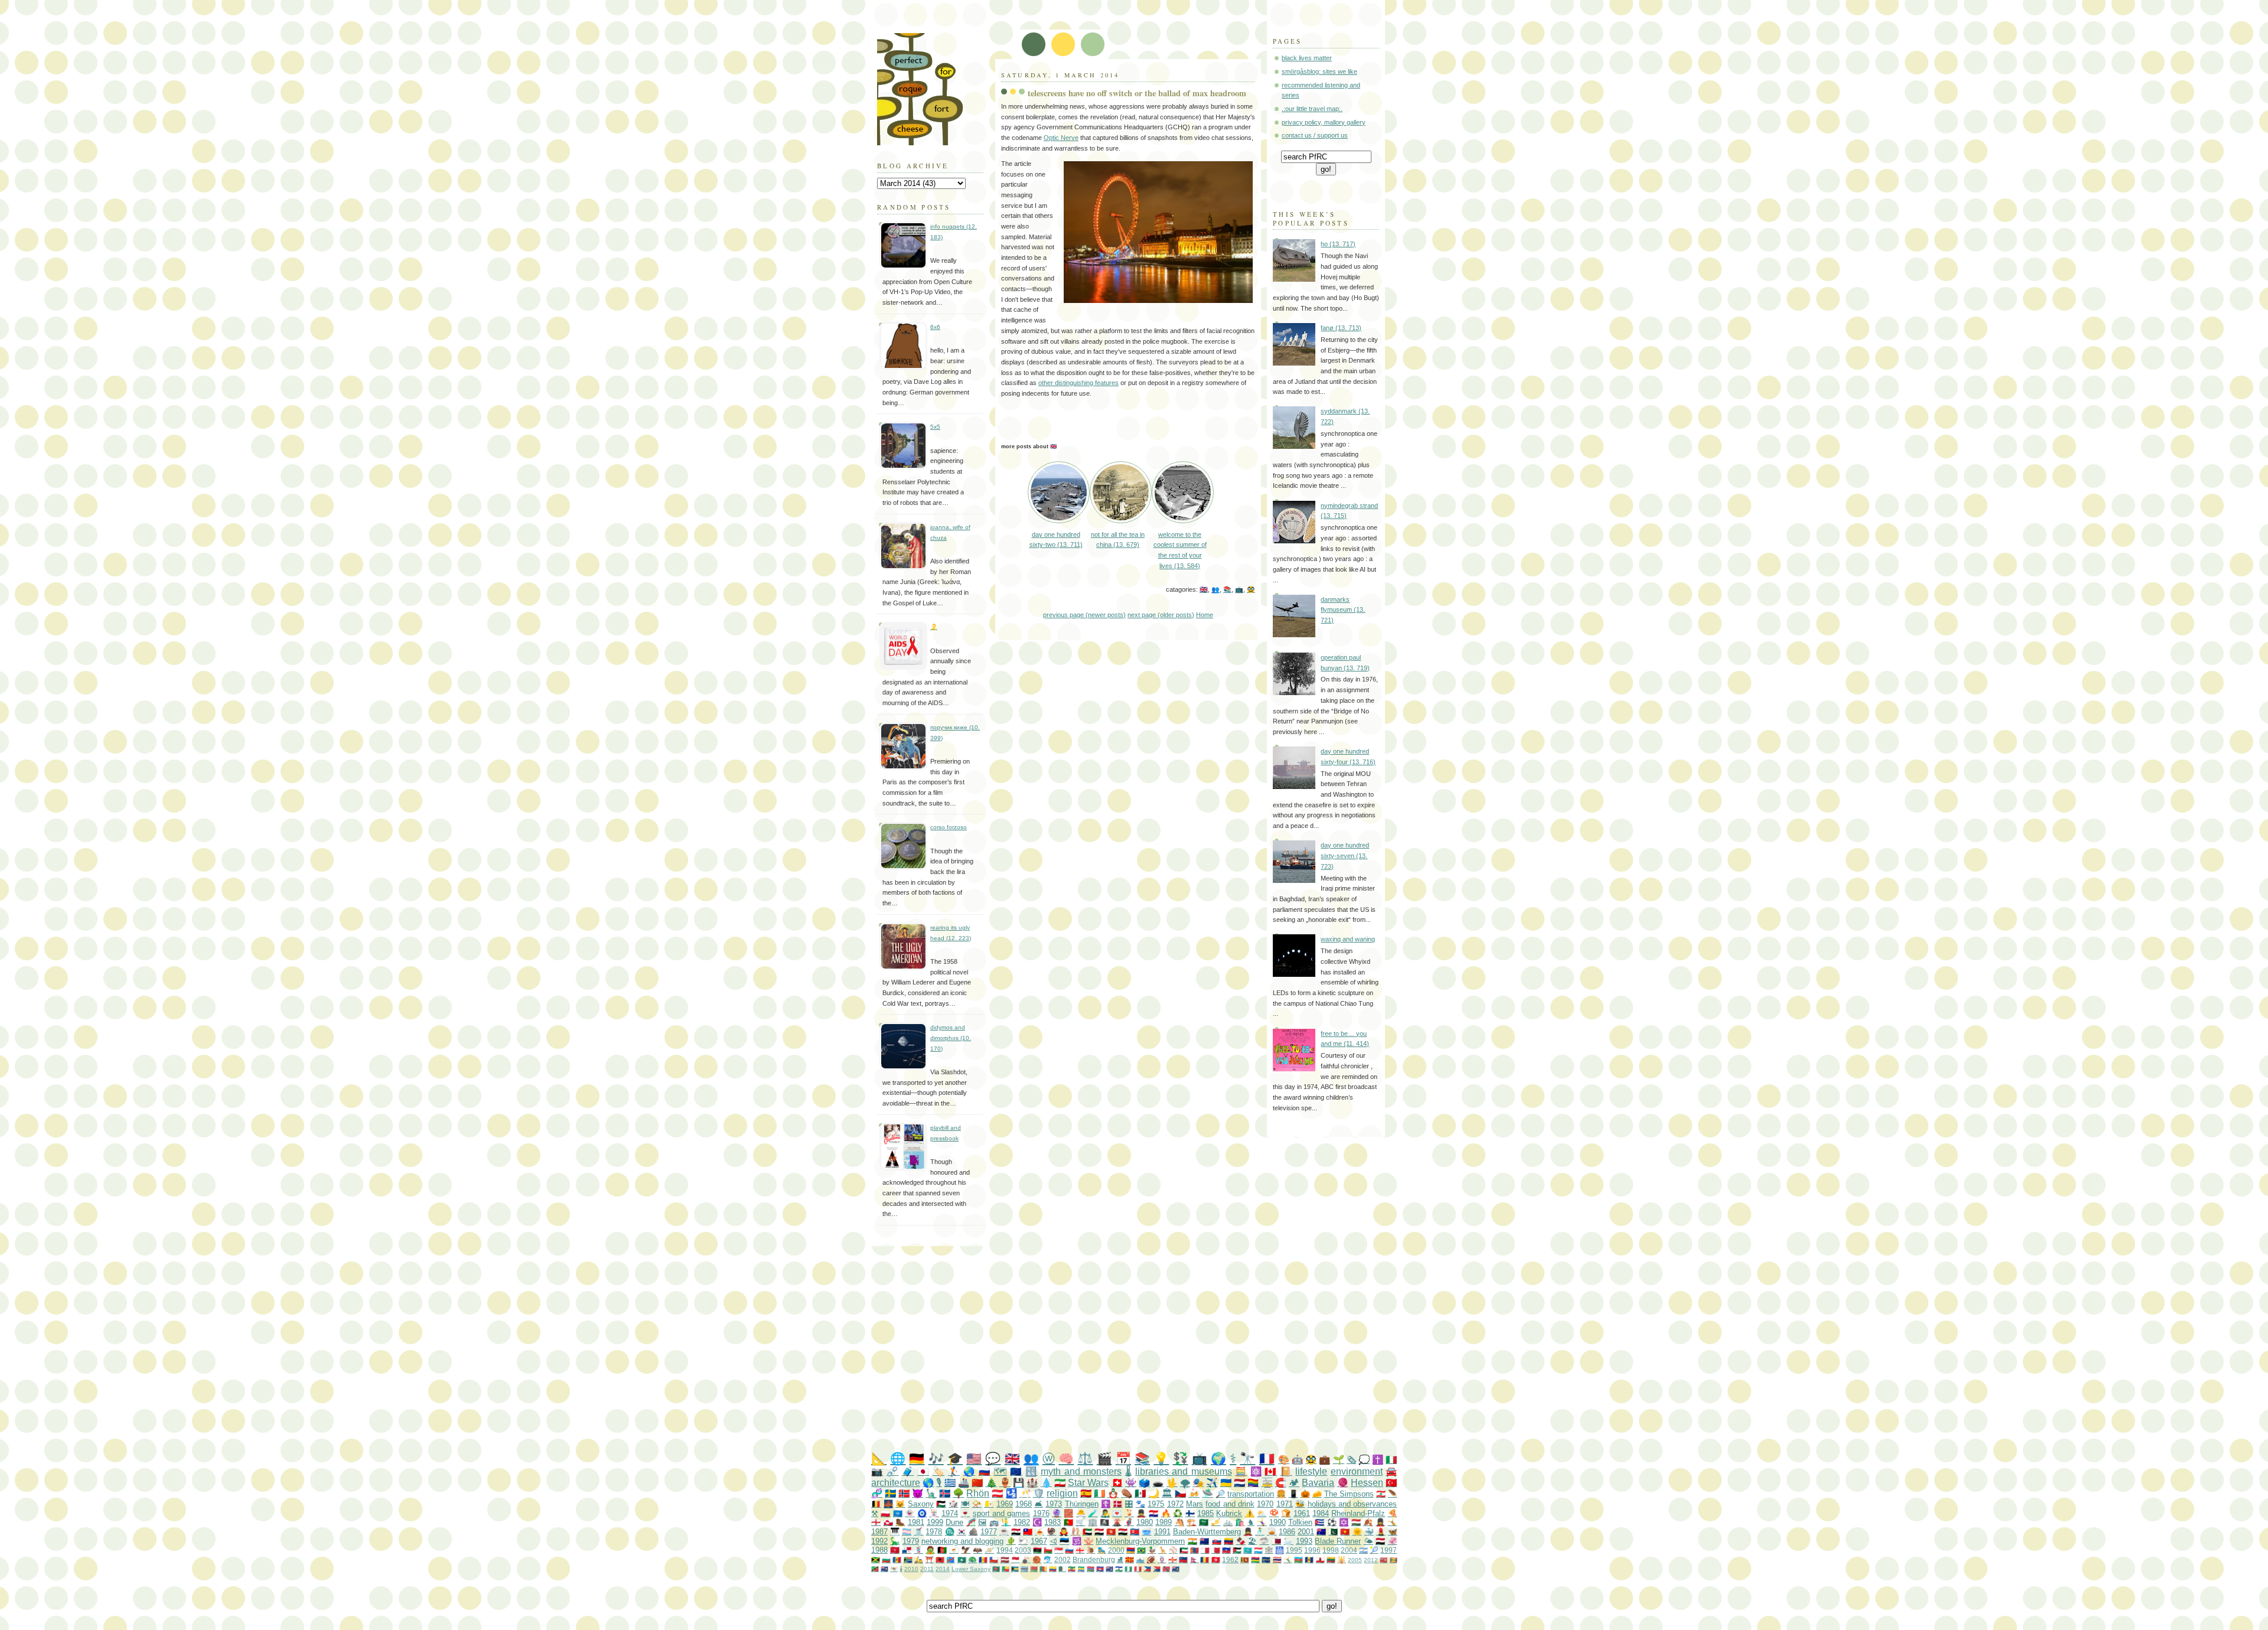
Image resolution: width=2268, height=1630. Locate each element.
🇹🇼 (1028, 1532)
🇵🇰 (1333, 1532)
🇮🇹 (1391, 1460)
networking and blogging (962, 1541)
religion (1062, 1493)
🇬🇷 (950, 1483)
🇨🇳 (977, 1483)
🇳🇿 (1204, 1541)
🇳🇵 (1194, 1559)
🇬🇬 (1173, 1559)
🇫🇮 (1190, 1513)
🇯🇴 (1237, 1550)
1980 (1145, 1522)
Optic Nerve (1061, 138)
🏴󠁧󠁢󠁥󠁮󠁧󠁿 (876, 1522)
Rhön (978, 1493)
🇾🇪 (1380, 1541)
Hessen (1367, 1483)
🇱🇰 (1245, 1559)
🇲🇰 (1130, 1559)
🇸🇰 (1217, 1541)
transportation (1251, 1494)
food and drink (1230, 1504)
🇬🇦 (1081, 1569)
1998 (1331, 1550)
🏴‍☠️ (1104, 1522)
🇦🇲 (1131, 1550)
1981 (916, 1522)
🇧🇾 (1034, 1569)
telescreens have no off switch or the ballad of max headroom (1137, 93)
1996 (1312, 1550)
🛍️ (1240, 1522)
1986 (1287, 1532)
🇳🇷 (1266, 1559)
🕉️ (1077, 1541)
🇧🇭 (1216, 1550)
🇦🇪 (1087, 1532)
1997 (1389, 1550)
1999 (935, 1522)
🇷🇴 (1205, 1559)
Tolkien (1300, 1522)
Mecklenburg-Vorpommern (1140, 1541)
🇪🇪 (1064, 1541)
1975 (1156, 1504)
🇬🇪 (1080, 1550)
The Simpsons (1349, 1494)
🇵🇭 (1147, 1569)
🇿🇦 (908, 1559)
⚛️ (1256, 1471)
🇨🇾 (954, 1550)
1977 (989, 1532)
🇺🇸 (974, 1458)
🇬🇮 (1320, 1559)
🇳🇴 (904, 1493)
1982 (1022, 1522)
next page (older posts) (1161, 615)
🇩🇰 (1117, 1504)
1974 (950, 1513)
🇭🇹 (1226, 1550)
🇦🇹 (997, 1493)
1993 (1304, 1541)
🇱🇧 (1381, 1494)
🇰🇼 (1184, 1550)
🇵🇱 (885, 1513)
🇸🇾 (1016, 1532)
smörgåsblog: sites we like (1319, 71)
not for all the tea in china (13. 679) (1118, 539)
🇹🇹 (1166, 1569)
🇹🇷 (1391, 1483)
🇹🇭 (1277, 1559)
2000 (1116, 1550)
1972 (1175, 1504)
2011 (927, 1569)
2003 (1023, 1550)
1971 (1285, 1504)
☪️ (1037, 1522)
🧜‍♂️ (1006, 1522)
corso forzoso (949, 827)
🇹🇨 (884, 1569)
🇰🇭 (1100, 1569)
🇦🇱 (940, 1559)
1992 (879, 1541)
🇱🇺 (1258, 1550)
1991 (1162, 1532)
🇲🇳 (1195, 1550)
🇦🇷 (1363, 1550)
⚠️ (1250, 1513)
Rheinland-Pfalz (1358, 1513)
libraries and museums (1184, 1471)
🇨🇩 (951, 1559)
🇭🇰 (1111, 1532)
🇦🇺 (1321, 1532)
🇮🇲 (895, 1550)
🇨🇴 (1053, 1569)
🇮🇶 (1123, 1532)
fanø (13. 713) (1341, 328)
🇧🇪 (876, 1504)
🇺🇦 (1226, 1483)
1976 (1041, 1513)
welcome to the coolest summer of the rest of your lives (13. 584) (1180, 550)
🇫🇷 (1267, 1458)
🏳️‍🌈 (1253, 1483)
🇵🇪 (1138, 1569)
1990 (1278, 1522)
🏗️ (1191, 1522)
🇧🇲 (1384, 1560)
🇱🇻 (1005, 1559)
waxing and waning (1348, 939)
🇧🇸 (1015, 1569)
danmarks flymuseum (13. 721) (1343, 610)
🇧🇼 (1024, 1569)
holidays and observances (1353, 1504)
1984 (1321, 1513)
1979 (911, 1541)
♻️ (1178, 1513)
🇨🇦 (1270, 1471)
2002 (1063, 1559)
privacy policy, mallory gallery (1324, 122)
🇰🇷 (962, 1532)
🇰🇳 (875, 1569)
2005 (1355, 1560)
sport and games (1002, 1513)
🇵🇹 (1068, 1522)
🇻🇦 (989, 1504)
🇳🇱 (1239, 1483)
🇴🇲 (1048, 1550)
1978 (934, 1532)
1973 (1054, 1504)
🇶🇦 (1276, 1541)
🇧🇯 (1006, 1569)
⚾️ (1173, 1550)
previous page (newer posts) (1084, 615)
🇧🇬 (886, 1559)
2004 (1349, 1550)
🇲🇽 (1140, 1493)
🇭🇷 (1153, 1513)
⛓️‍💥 (892, 1471)
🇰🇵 (1135, 1532)
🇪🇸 (1086, 1493)
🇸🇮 (1069, 1550)
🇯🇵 (923, 1471)
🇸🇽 (1157, 1569)
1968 (1024, 1504)
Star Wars (1088, 1483)
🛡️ (1039, 1493)
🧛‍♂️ (1064, 1532)
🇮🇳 (1192, 1541)
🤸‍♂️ (1288, 1559)
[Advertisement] (1158, 1349)
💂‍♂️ (1141, 1513)
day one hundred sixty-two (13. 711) (1056, 539)
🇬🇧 (1204, 589)
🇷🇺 (985, 1471)
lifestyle (1311, 1471)
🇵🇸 (941, 1504)
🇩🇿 (1062, 1569)
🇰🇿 (1248, 1550)
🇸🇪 (890, 1493)
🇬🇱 (888, 1522)
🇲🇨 (1016, 1559)
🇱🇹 (1331, 1559)
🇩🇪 (917, 1458)
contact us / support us (1315, 135)
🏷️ (939, 1471)
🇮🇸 (945, 1493)
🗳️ (1144, 1483)
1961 (1302, 1513)
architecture (896, 1483)
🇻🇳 (1345, 1532)
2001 (1306, 1532)
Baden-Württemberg (1207, 1532)
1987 (879, 1532)
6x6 (935, 327)
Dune (954, 1522)
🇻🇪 (1228, 1541)
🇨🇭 (1117, 1483)
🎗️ (934, 627)
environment (1357, 1471)
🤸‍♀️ (1262, 1522)
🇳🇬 (1128, 1569)
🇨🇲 (1043, 1569)
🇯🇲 (876, 1559)
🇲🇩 (897, 1559)
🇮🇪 (1099, 1493)
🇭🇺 (1356, 1522)
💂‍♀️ (1380, 1522)
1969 (1005, 1504)
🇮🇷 (1060, 1483)
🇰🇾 (1109, 1569)
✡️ (1344, 1522)
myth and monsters (1081, 1471)
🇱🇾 (1037, 1550)
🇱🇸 (1119, 1569)
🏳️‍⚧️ (907, 1532)
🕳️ (1158, 1483)
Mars (1195, 1504)
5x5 (935, 427)
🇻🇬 (1176, 1569)
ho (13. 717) (1338, 244)
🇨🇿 (1180, 1493)
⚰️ (1127, 1493)
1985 (1205, 1513)
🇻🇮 (894, 1569)
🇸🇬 (1059, 1550)
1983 (1052, 1522)
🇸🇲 (1140, 1559)
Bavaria (1318, 1483)
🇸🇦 (1204, 1522)
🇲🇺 (1255, 1559)
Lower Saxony (971, 1569)
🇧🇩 (996, 1569)
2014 (943, 1569)
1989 (1164, 1522)
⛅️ (1262, 1513)
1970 (1265, 1504)
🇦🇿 (1298, 1559)
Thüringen (1082, 1504)
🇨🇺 (1319, 1522)
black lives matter (1307, 58)
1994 (1005, 1550)
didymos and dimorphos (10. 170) (951, 1038)
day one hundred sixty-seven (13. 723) (1345, 855)
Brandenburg (1094, 1559)
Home (1205, 615)
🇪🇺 (1016, 1471)
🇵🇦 (907, 1550)
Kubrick (1229, 1513)
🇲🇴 (962, 1559)
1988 (879, 1550)
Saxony (921, 1504)
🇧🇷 (1141, 1550)
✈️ (1212, 1483)
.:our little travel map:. (1312, 109)
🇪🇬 (1099, 1532)
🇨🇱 (994, 1559)
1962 (1230, 1559)
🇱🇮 (1183, 1559)
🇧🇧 (1309, 1559)
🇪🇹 (1072, 1569)
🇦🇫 (942, 1550)
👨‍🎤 (1105, 1513)
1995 (1294, 1550)
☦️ (1106, 1504)
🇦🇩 (983, 1559)
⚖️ (1085, 1458)
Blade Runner (1338, 1541)
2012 (1371, 1560)
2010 (911, 1569)
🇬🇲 (1091, 1569)
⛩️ (929, 1559)
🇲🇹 (1205, 1550)
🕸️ (1269, 1550)
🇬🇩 (1394, 1560)
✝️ (1378, 1460)
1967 (1039, 1541)
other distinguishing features (1078, 383)
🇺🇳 (898, 1513)
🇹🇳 (1216, 1559)
